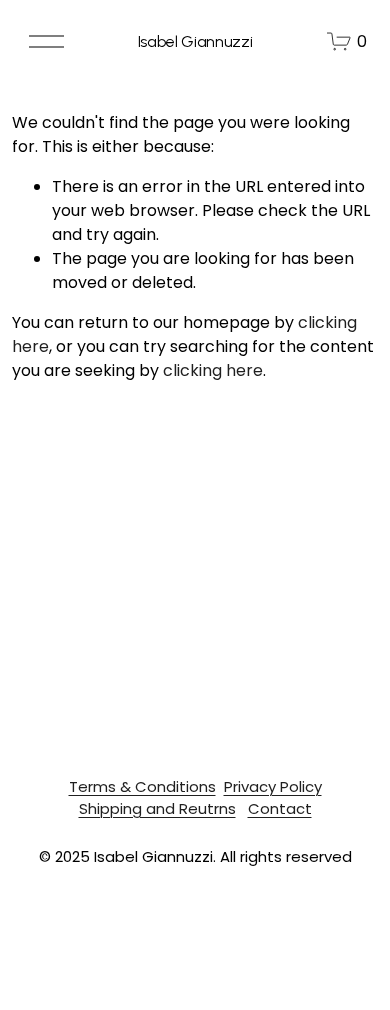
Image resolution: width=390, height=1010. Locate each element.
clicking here (213, 370)
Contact (280, 808)
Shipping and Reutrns (157, 808)
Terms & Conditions (142, 786)
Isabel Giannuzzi (195, 41)
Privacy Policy (273, 786)
